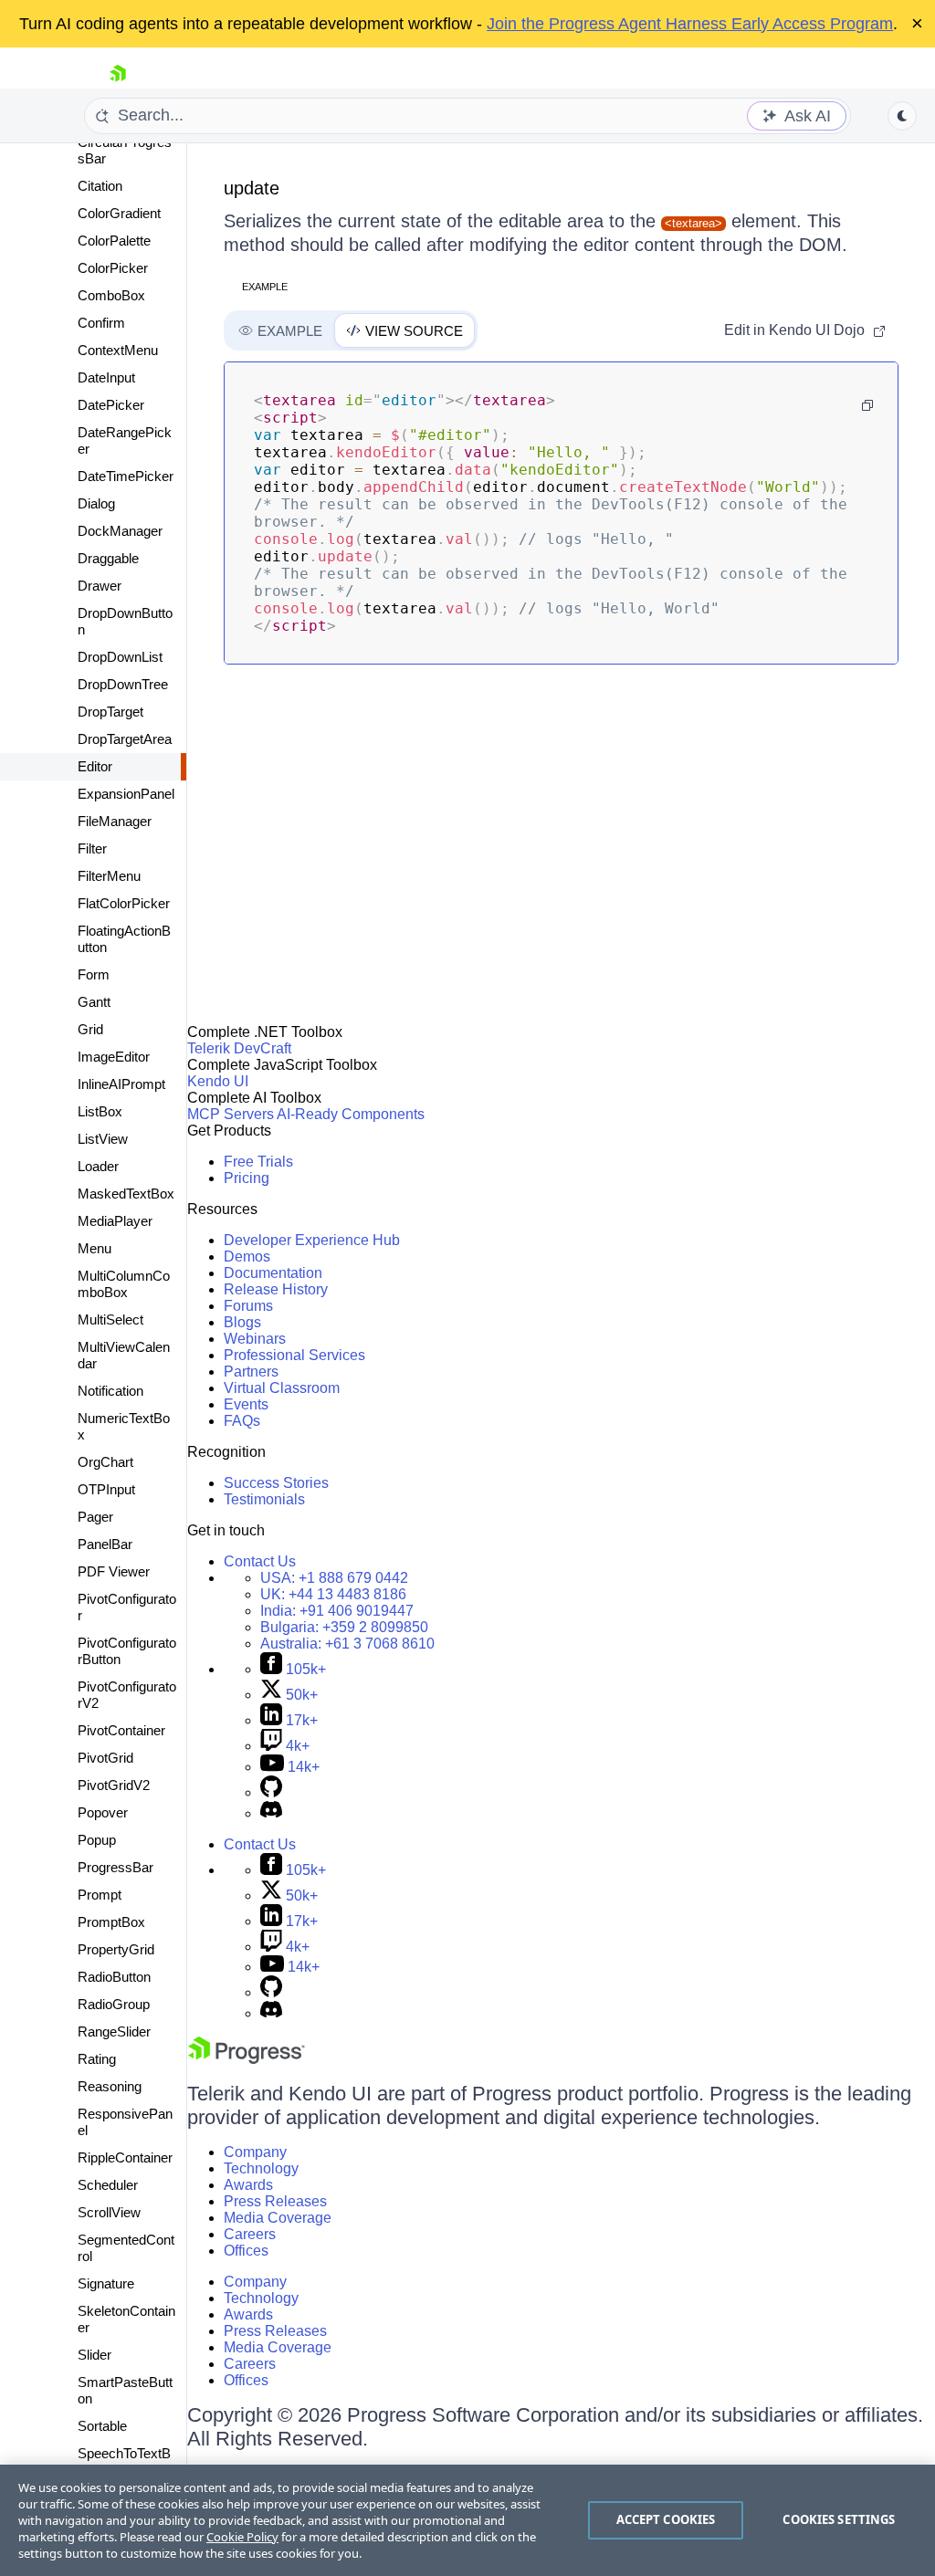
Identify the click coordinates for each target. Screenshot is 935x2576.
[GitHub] (271, 1792)
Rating (97, 2059)
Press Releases (275, 2201)
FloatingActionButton (124, 939)
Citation (100, 186)
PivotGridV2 (114, 1785)
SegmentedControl (126, 2248)
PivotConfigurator (127, 1607)
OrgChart (105, 1462)
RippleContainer (125, 2157)
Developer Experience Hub (312, 1240)
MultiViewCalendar (124, 1355)
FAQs (242, 1421)
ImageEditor (114, 1057)
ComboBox (111, 295)
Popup (97, 1840)
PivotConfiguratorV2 (127, 1695)
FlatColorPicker (124, 903)
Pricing (247, 1178)
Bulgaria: (344, 1627)
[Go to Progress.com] (247, 2059)
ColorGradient (119, 213)
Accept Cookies (666, 2519)
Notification (110, 1391)
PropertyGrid (116, 1949)
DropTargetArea (125, 739)
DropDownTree (123, 684)
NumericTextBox (124, 1426)
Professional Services (294, 1355)
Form (94, 974)
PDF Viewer (114, 1571)
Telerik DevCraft (239, 1048)
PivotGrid (105, 1758)
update (252, 188)
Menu (95, 1248)
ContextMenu (118, 350)
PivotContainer (121, 1730)
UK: (333, 1594)
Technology (261, 2168)
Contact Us (260, 1561)
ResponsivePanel (125, 2122)
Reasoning (110, 2086)
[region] (467, 2520)
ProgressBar (116, 1867)
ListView (103, 1139)
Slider (95, 2355)
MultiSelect (110, 1319)
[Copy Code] (867, 405)
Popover (103, 1812)
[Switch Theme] (902, 116)
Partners (251, 1372)
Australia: (347, 1644)
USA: (334, 1578)
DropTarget (110, 712)
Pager (95, 1517)
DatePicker (111, 405)
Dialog (96, 503)
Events (246, 1404)
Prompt (100, 1895)
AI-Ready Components (351, 1114)
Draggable (108, 558)
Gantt (94, 1002)
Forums (248, 1306)
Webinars (255, 1339)
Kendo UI (218, 1081)
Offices (246, 2251)
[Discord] (271, 1813)
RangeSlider (114, 2031)
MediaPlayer (115, 1221)
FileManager (115, 821)
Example (265, 287)
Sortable (102, 2426)
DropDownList (120, 657)
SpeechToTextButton (124, 2461)
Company (255, 2152)
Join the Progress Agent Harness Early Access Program (690, 24)
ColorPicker (113, 268)
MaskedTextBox (126, 1194)
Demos (247, 1257)
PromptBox (111, 1922)
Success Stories (276, 1483)
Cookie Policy (242, 2537)
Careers (250, 2234)
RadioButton (114, 1977)
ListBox (100, 1111)
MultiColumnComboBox (124, 1284)
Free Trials (258, 1162)
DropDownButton (125, 621)
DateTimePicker (126, 476)
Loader (98, 1166)
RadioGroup (114, 2004)
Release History (276, 1289)
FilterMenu (109, 876)
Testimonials (264, 1499)
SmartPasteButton (125, 2390)
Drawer (100, 586)
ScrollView (109, 2212)
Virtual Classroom (282, 1388)
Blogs (242, 1322)
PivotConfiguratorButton (127, 1651)
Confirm (101, 323)
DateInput (106, 377)
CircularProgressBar (125, 150)
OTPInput (106, 1489)
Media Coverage (278, 2218)
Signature (106, 2283)
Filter (92, 848)
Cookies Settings (839, 2519)
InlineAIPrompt (121, 1084)
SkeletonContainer (126, 2319)
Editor (95, 766)
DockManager (120, 531)
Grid (90, 1029)
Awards (248, 2185)
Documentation (273, 1273)
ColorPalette (114, 241)
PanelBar (105, 1544)
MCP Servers (231, 1114)
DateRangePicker (125, 440)
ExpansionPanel (126, 794)
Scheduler (108, 2185)
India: (337, 1611)
